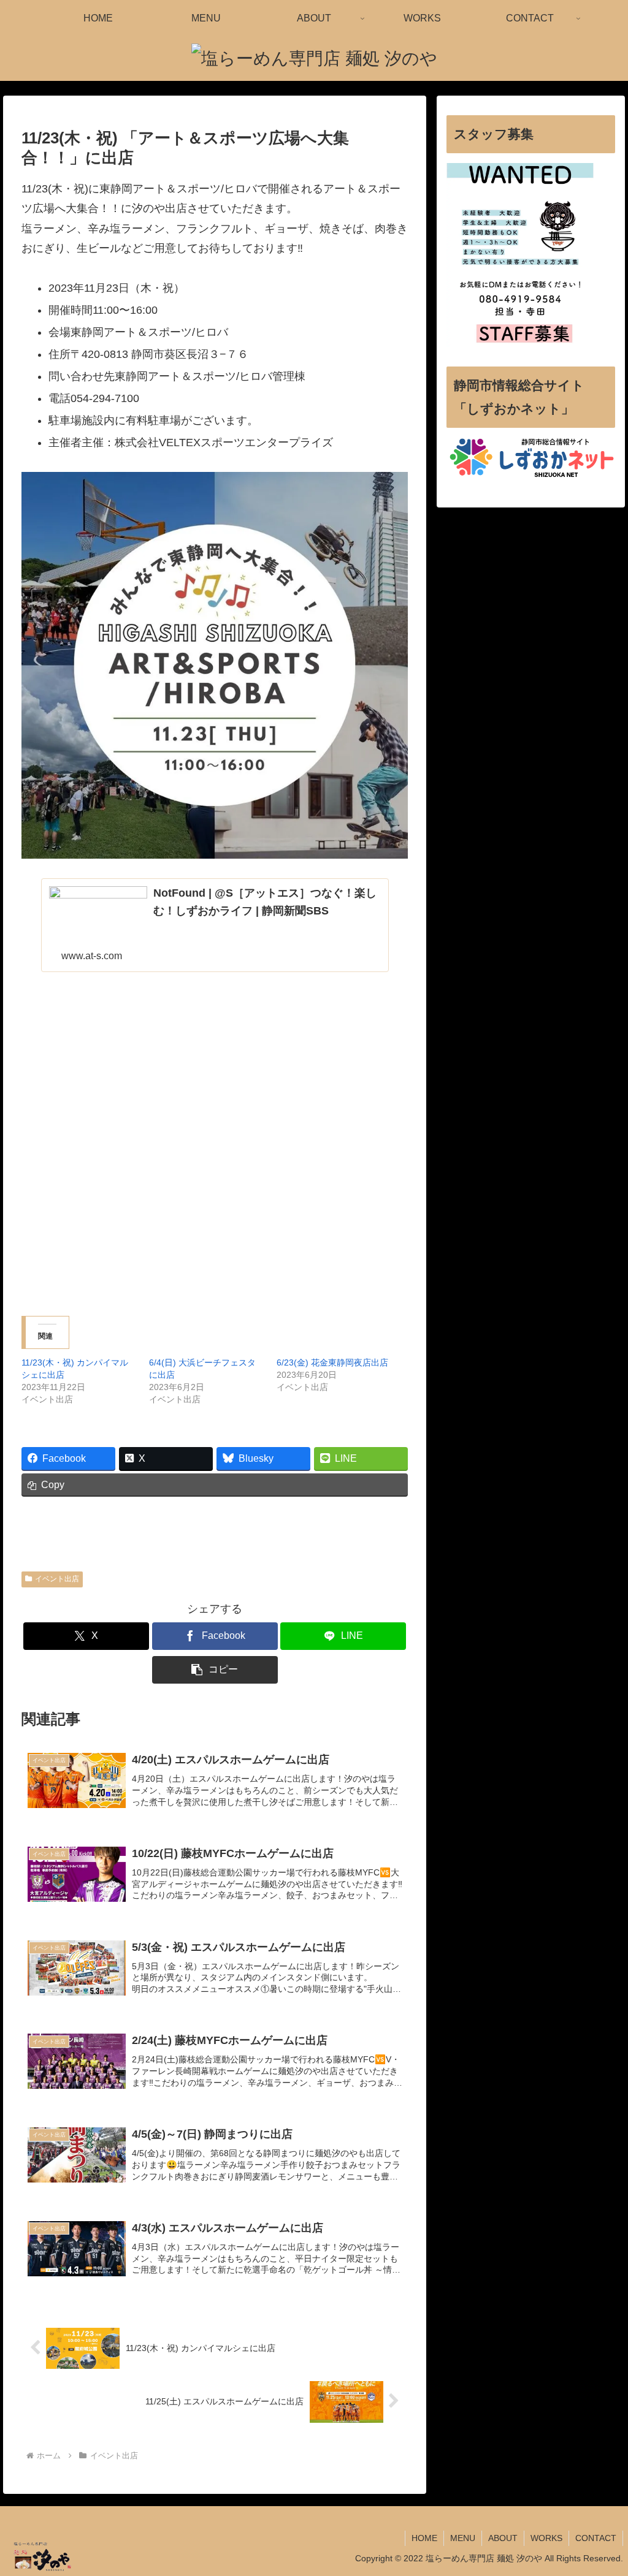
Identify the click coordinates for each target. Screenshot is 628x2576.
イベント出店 (57, 1579)
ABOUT (503, 2538)
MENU (463, 2538)
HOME (424, 2538)
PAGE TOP (603, 2489)
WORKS (546, 2538)
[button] (215, 1670)
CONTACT (596, 2538)
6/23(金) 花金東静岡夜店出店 (332, 1362)
